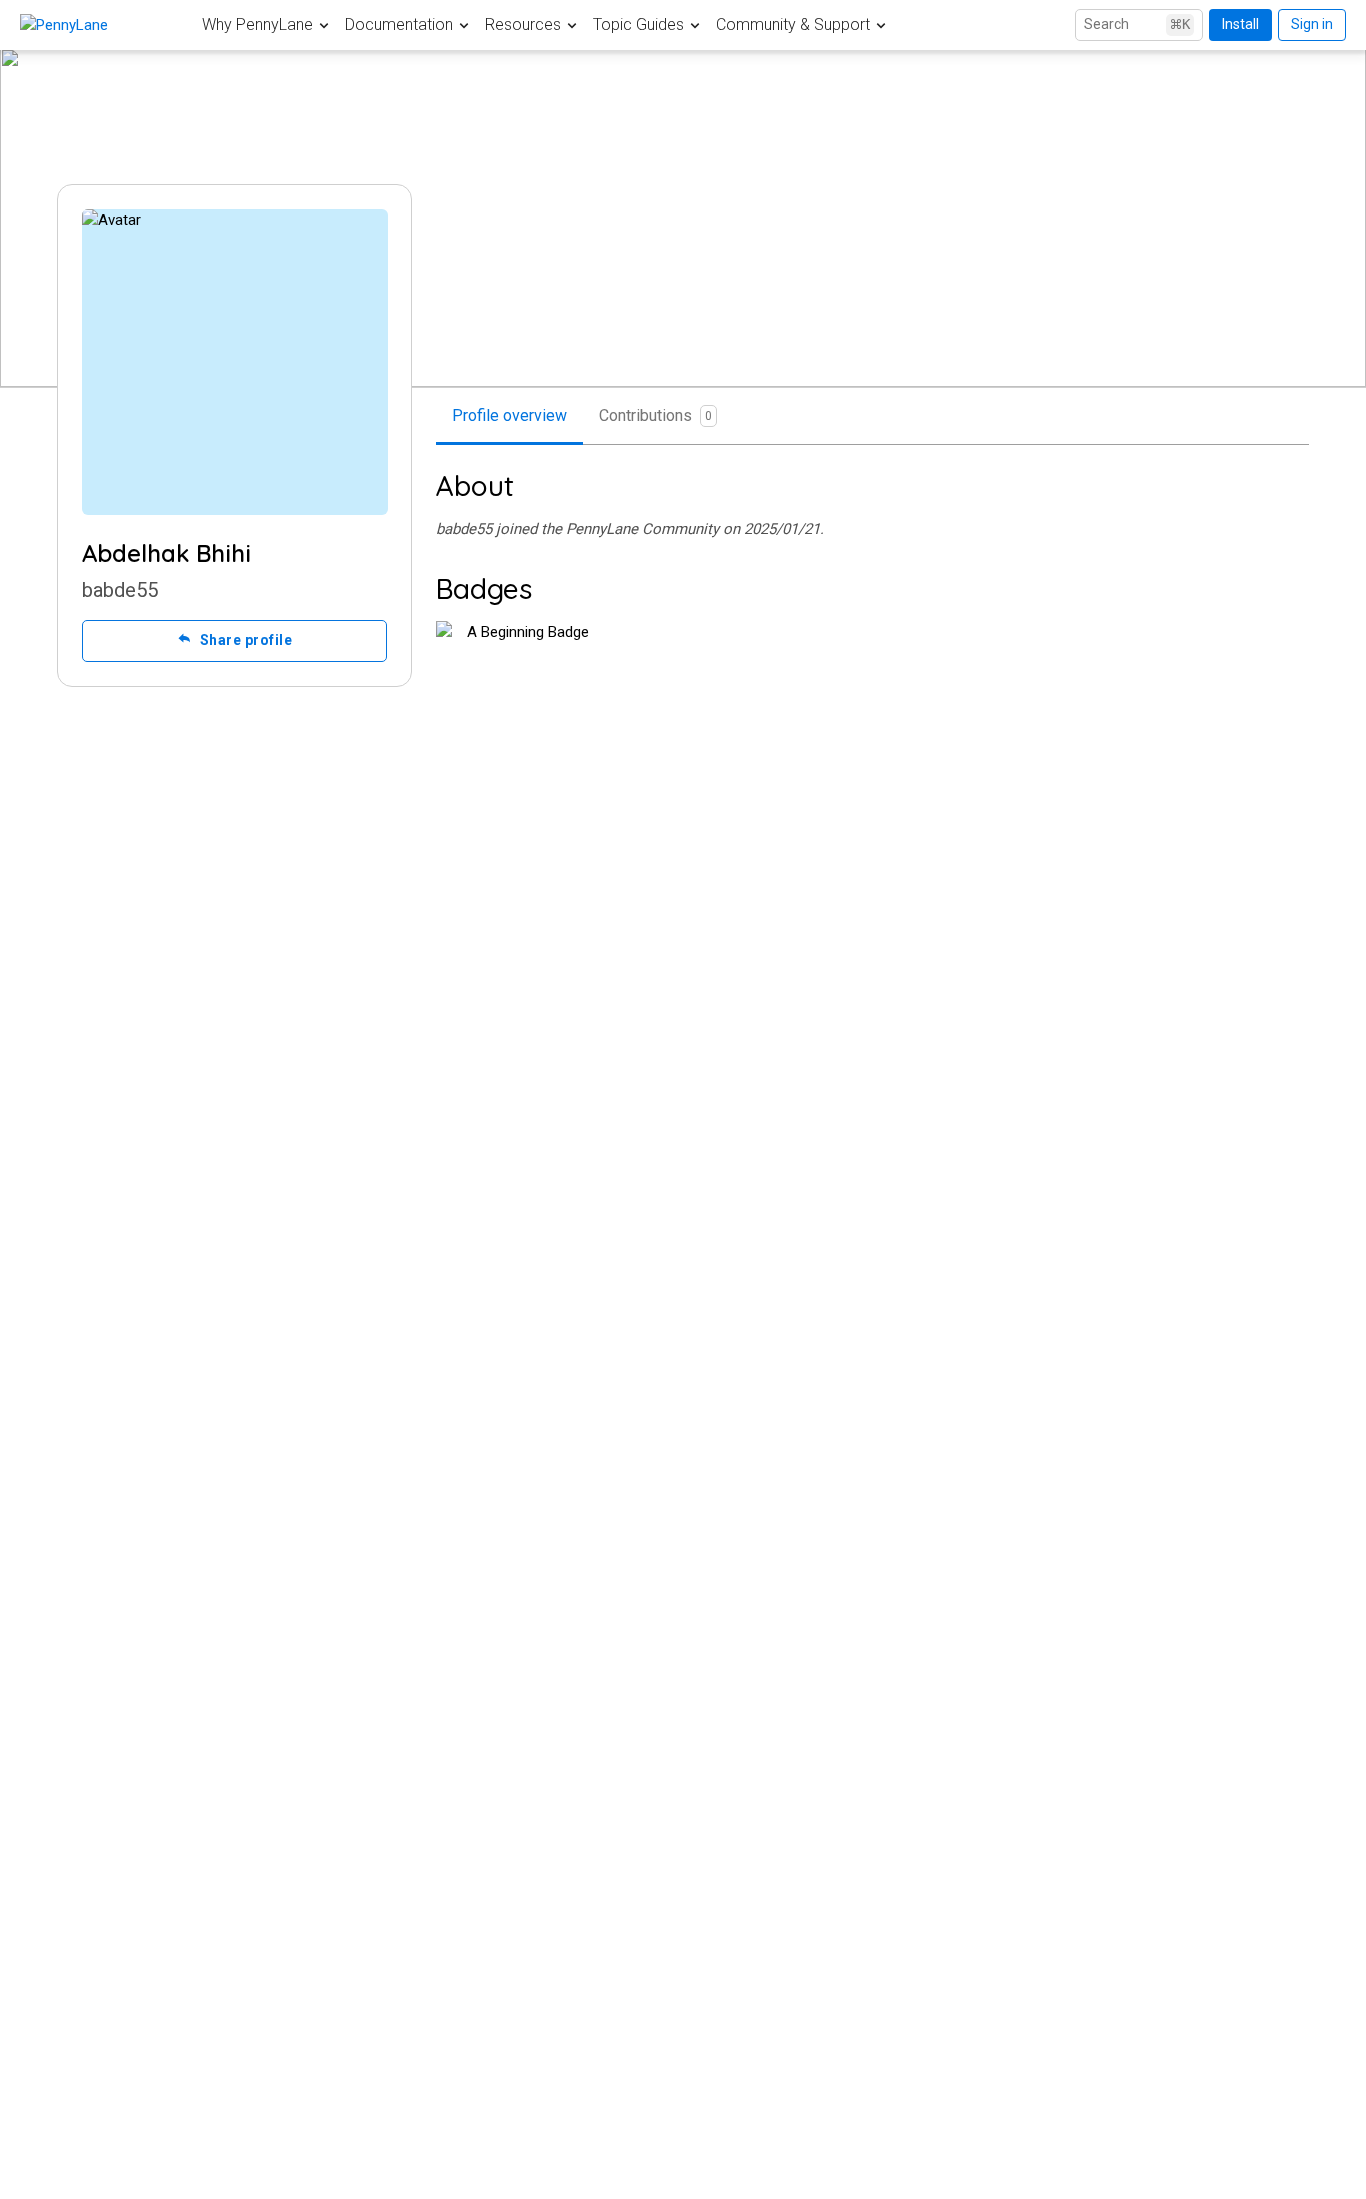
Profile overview (509, 415)
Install (1240, 24)
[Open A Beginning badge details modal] (520, 705)
